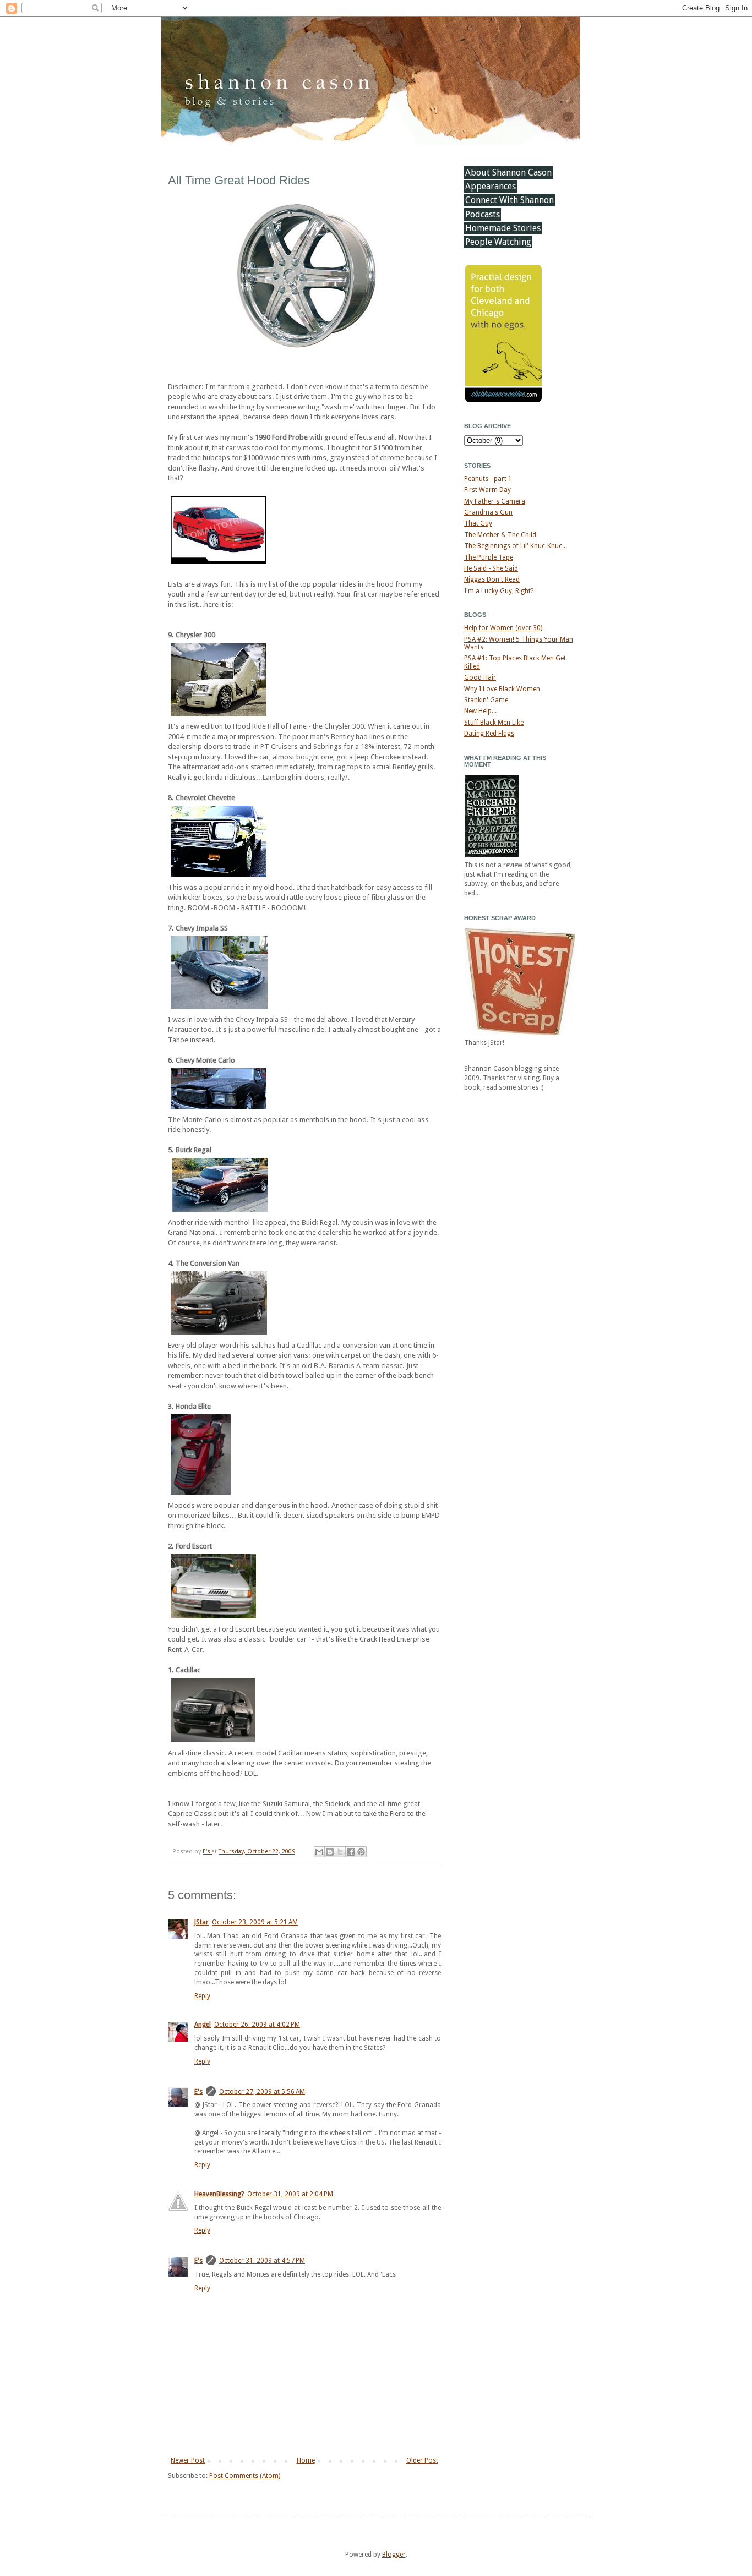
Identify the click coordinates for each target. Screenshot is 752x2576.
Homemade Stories (503, 228)
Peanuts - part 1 (488, 479)
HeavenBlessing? (219, 2194)
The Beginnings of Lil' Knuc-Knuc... (516, 546)
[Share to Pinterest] (361, 1852)
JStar (201, 1922)
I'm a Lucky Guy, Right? (499, 591)
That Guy (478, 523)
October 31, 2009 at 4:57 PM (262, 2261)
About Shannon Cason (508, 173)
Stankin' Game (486, 700)
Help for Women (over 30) (503, 628)
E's (207, 1852)
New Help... (480, 711)
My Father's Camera (495, 501)
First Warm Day (487, 490)
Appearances (491, 186)
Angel (203, 2025)
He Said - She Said (491, 568)
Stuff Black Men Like (494, 723)
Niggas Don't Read (492, 579)
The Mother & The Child (500, 535)
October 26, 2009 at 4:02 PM (257, 2025)
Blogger (394, 2555)
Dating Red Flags (489, 734)
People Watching (498, 242)
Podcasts (483, 214)
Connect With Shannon (509, 200)
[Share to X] (340, 1852)
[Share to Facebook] (351, 1852)
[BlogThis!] (330, 1852)
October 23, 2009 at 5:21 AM (255, 1922)
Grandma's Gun (488, 512)
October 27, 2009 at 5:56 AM (262, 2092)
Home (306, 2460)
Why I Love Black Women (502, 689)
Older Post (422, 2460)
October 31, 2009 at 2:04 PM (290, 2194)
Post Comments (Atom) (245, 2476)
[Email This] (319, 1852)
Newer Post (188, 2460)
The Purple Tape (489, 557)
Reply (202, 1996)
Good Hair (480, 677)
